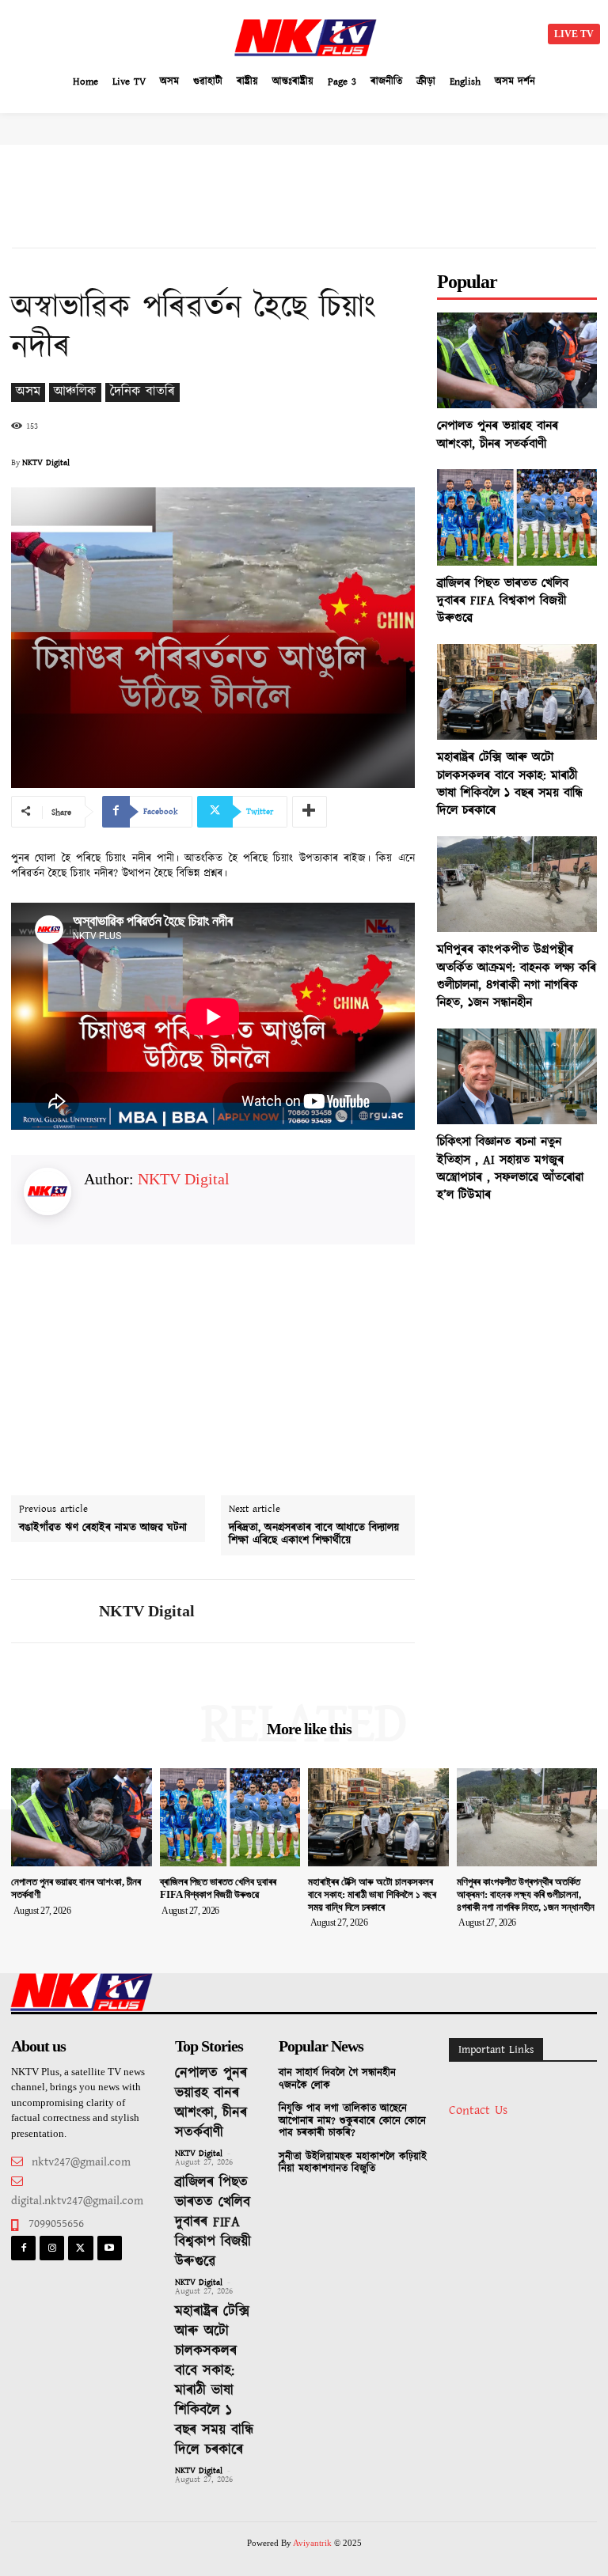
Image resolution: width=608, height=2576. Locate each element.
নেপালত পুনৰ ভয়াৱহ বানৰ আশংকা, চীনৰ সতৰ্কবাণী (498, 435)
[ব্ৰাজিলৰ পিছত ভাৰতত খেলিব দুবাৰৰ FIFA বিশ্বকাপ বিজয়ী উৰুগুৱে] (517, 517)
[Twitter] (80, 2248)
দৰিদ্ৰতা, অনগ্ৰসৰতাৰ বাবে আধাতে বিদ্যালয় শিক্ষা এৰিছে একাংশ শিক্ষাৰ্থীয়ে (314, 1535)
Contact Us (478, 2110)
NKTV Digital (46, 463)
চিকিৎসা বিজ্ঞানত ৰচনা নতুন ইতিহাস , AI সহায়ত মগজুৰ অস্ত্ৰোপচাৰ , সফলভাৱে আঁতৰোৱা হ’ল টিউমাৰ (510, 1169)
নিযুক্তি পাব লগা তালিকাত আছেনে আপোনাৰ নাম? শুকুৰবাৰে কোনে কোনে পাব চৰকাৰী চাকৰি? (352, 2121)
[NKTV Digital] (49, 1611)
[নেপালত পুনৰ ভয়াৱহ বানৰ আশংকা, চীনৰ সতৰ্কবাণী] (517, 360)
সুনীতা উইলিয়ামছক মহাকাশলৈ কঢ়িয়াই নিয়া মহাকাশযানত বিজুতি (353, 2163)
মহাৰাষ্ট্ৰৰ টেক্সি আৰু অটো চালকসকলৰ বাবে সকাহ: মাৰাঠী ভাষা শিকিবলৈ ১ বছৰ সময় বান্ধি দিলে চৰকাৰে (510, 784)
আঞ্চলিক (75, 392)
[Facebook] (23, 2248)
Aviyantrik (313, 2543)
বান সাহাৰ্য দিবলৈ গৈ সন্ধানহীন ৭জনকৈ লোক (337, 2080)
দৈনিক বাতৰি (142, 392)
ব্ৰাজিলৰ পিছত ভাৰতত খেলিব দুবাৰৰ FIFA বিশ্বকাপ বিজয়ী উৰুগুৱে (503, 601)
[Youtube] (110, 2248)
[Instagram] (52, 2248)
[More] (310, 812)
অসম (28, 392)
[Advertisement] (150, 32)
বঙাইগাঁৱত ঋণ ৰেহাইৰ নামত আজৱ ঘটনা (103, 1528)
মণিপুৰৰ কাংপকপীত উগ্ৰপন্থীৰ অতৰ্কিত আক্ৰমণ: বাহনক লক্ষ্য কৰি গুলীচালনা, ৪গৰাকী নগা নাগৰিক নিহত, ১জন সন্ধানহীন (517, 976)
